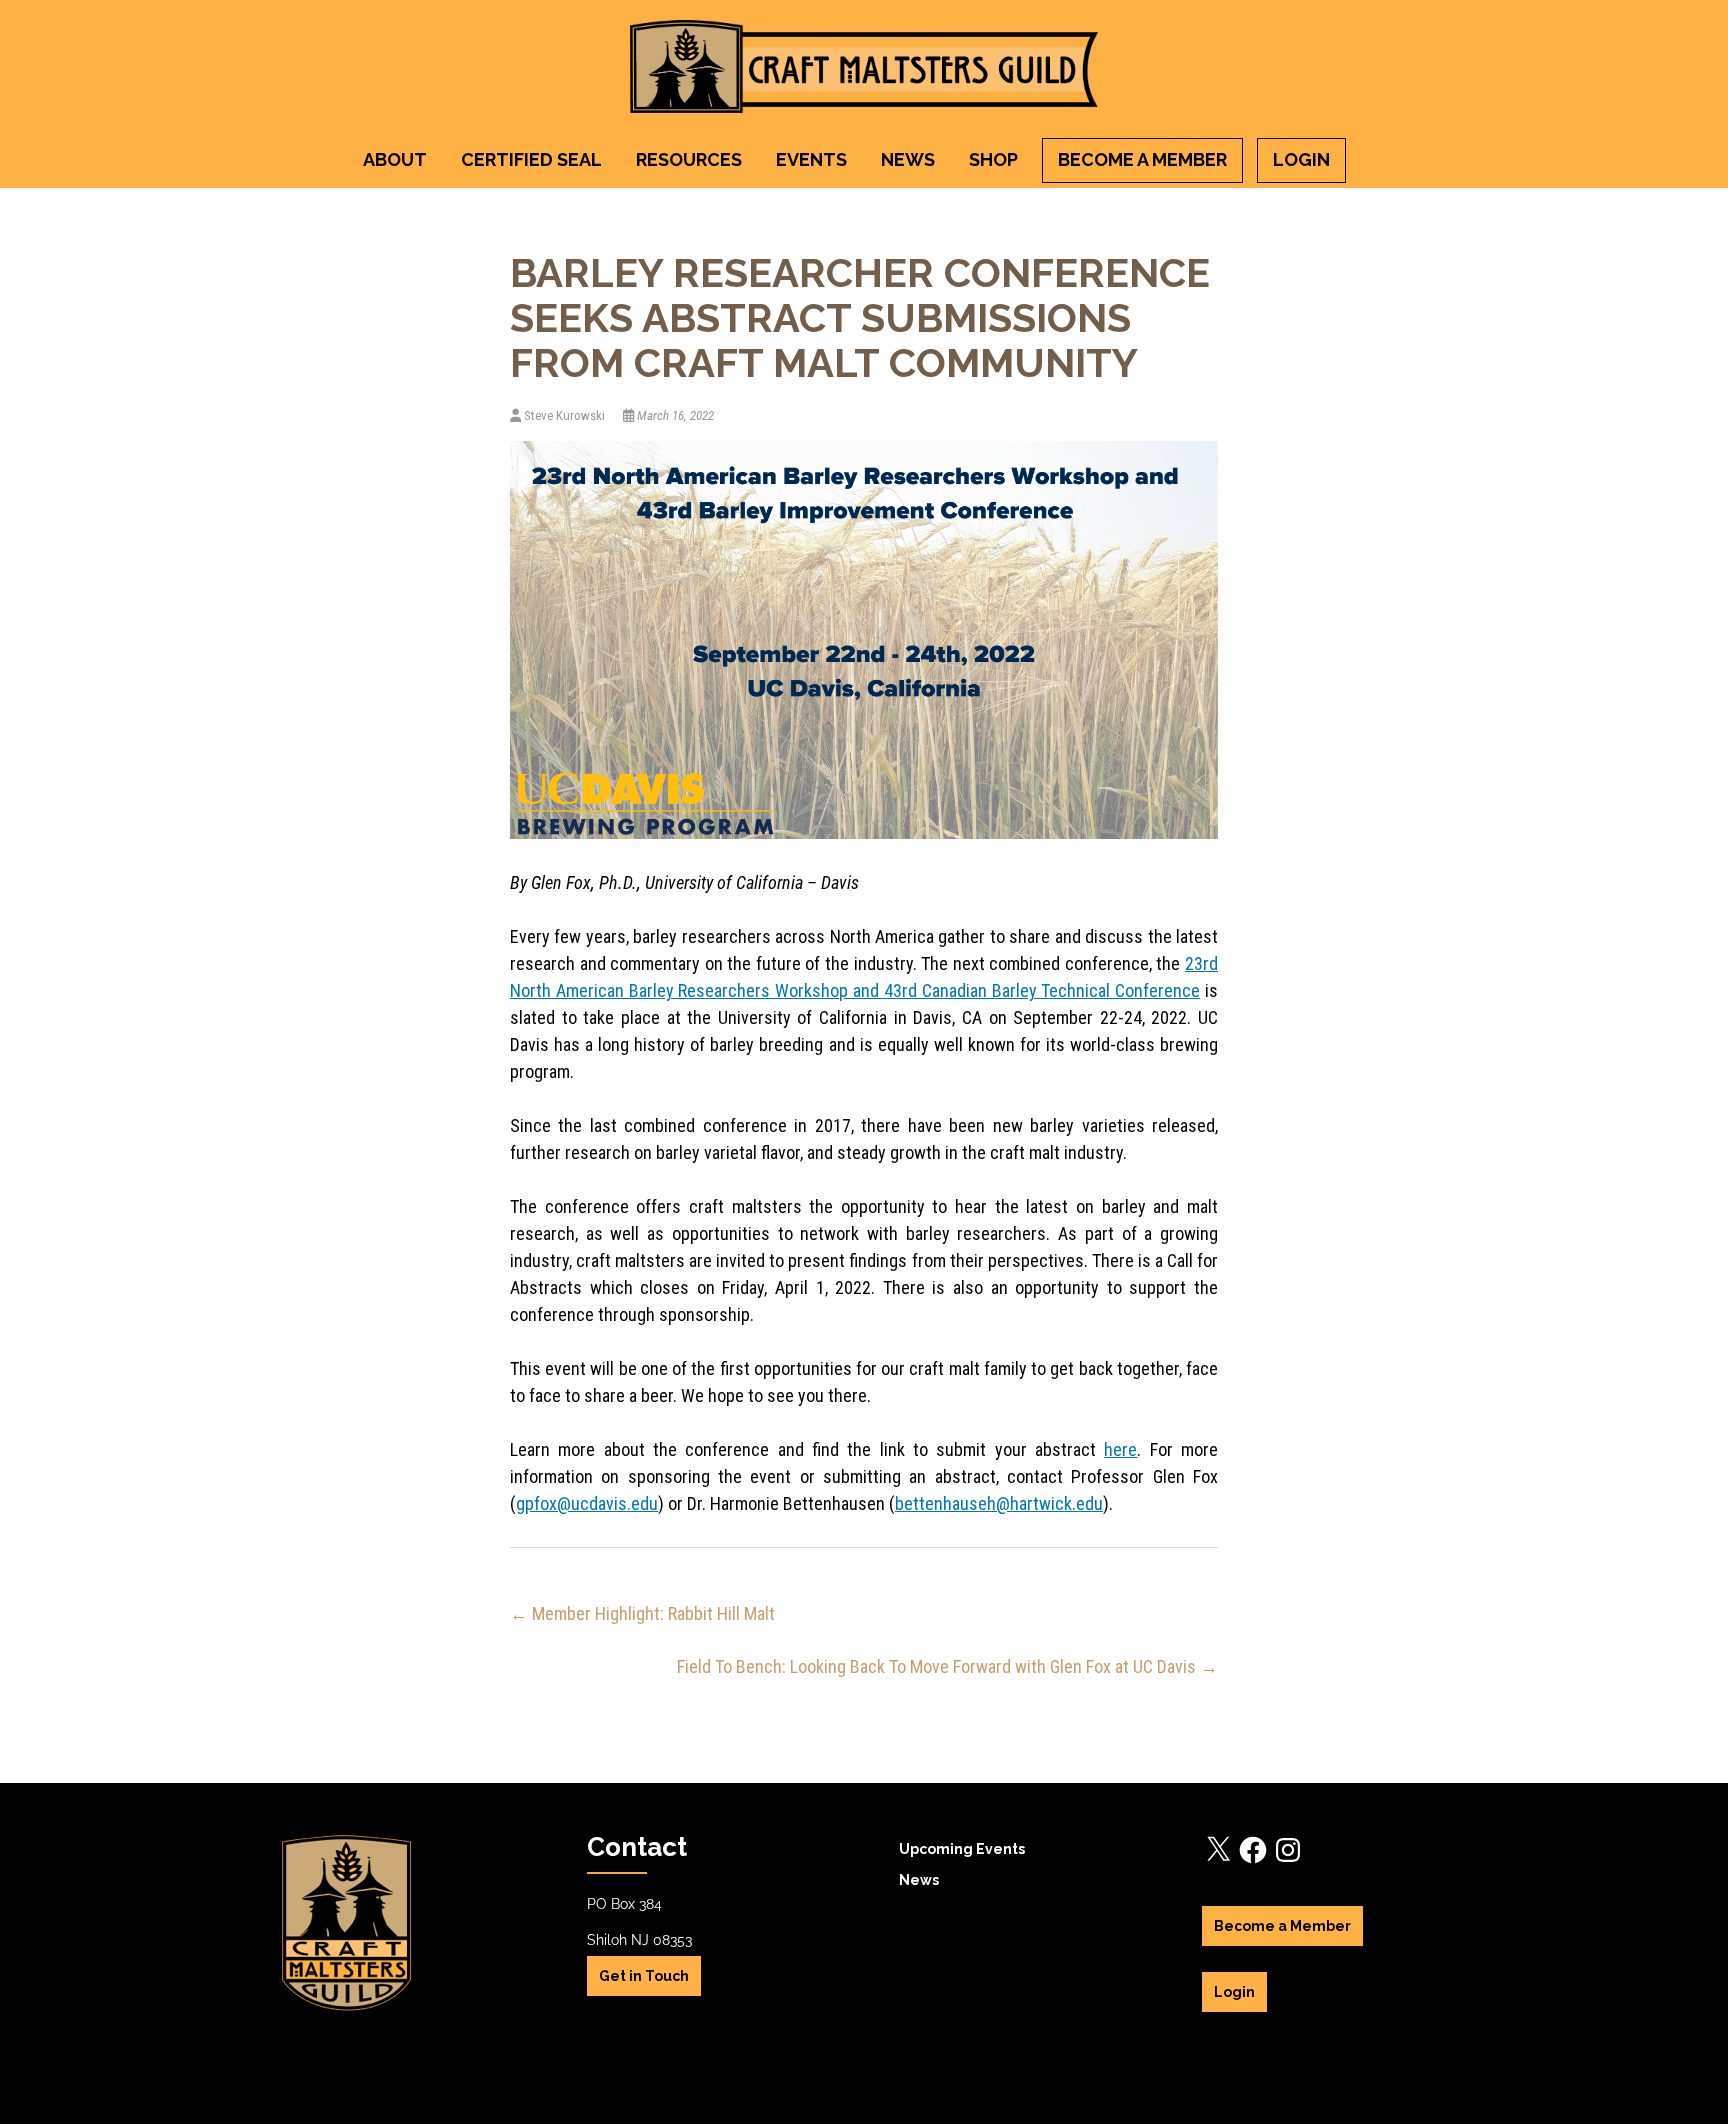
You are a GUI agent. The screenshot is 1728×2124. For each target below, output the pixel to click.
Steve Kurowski (564, 415)
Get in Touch (644, 1976)
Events (811, 159)
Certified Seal (531, 159)
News (908, 159)
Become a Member (1142, 159)
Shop (993, 159)
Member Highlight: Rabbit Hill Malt (642, 1613)
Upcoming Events (962, 1849)
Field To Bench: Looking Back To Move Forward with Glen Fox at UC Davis (947, 1666)
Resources (689, 159)
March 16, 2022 (674, 415)
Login (1301, 159)
